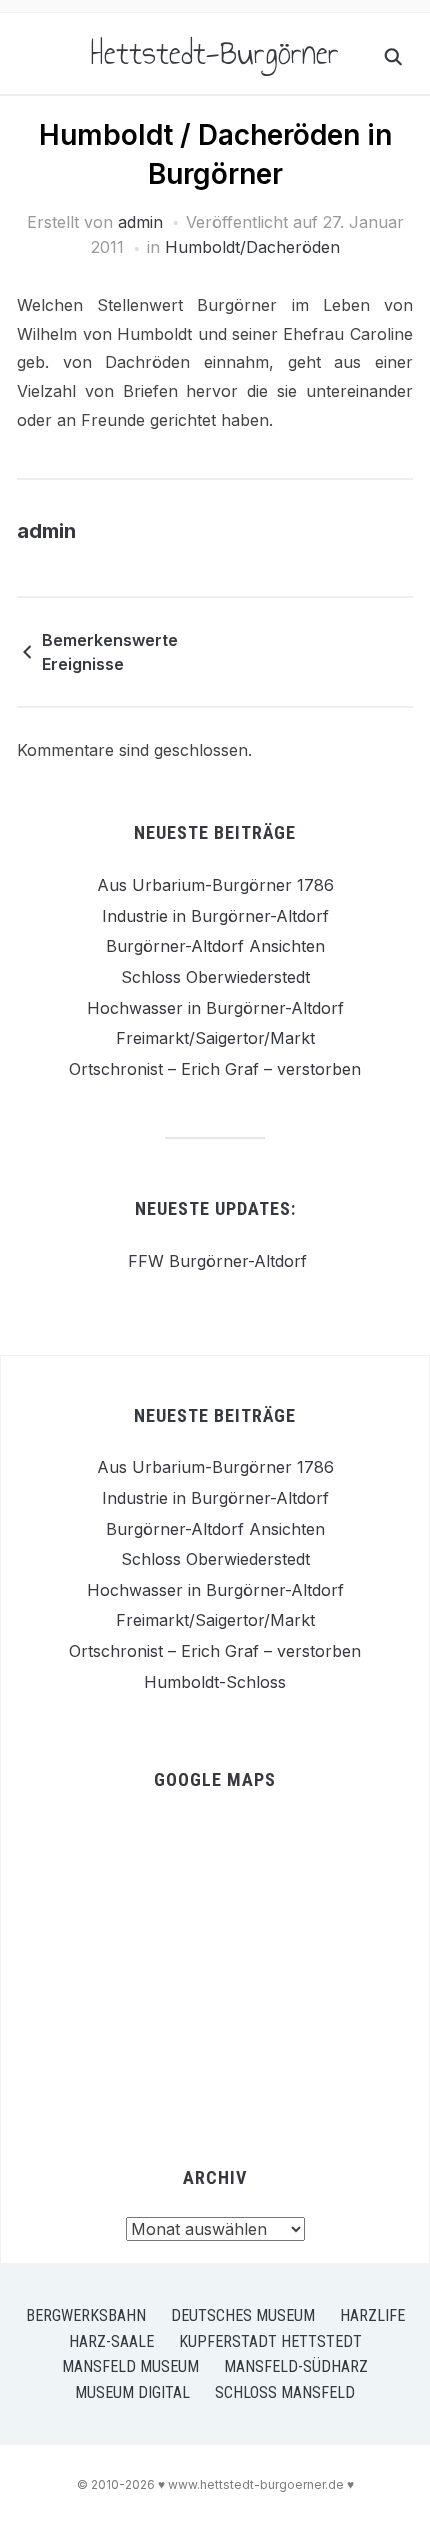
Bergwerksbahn (86, 2315)
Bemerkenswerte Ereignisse (110, 652)
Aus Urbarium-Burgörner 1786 (215, 885)
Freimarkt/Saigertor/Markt (215, 1038)
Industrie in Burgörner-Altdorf (215, 916)
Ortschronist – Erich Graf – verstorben (215, 1069)
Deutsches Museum (243, 2315)
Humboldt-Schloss (215, 1682)
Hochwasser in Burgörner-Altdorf (215, 1008)
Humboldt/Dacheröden (252, 247)
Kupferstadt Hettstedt (270, 2341)
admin (140, 222)
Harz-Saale (111, 2341)
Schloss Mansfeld (285, 2392)
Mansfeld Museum (130, 2366)
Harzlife (372, 2315)
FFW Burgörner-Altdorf (215, 1261)
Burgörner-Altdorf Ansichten (215, 946)
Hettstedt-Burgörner (215, 53)
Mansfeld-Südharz (296, 2366)
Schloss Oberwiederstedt (215, 977)
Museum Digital (132, 2392)
